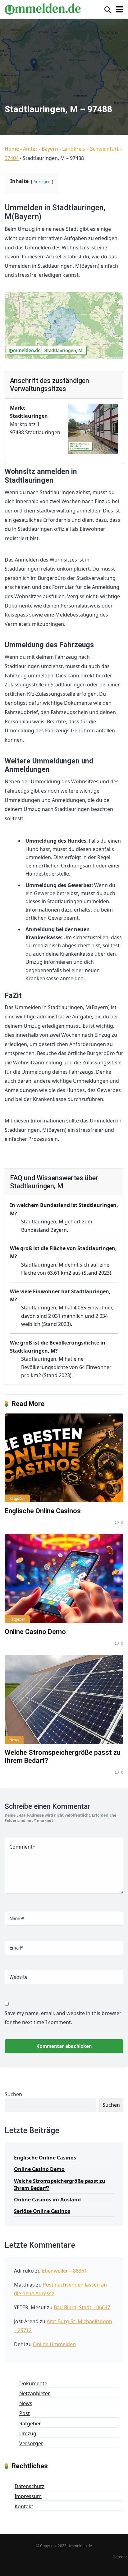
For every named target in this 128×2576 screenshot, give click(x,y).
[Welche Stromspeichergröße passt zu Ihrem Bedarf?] (64, 1699)
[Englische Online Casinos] (64, 1458)
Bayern (50, 149)
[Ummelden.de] (43, 8)
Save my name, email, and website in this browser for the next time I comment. (63, 2018)
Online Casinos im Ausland (47, 2200)
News (14, 1740)
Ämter (30, 149)
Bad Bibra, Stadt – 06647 (82, 2307)
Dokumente (33, 2383)
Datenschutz (30, 2486)
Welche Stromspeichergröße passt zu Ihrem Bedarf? (60, 2185)
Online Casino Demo (35, 1632)
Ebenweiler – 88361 (64, 2271)
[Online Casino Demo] (64, 1579)
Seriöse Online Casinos (42, 2211)
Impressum (28, 2496)
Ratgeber (17, 1498)
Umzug (28, 2433)
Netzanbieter (35, 2393)
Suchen (13, 2094)
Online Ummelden (54, 2344)
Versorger (31, 2443)
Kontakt (24, 2506)
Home (12, 149)
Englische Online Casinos (43, 1511)
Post (25, 2413)
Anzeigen (42, 181)
